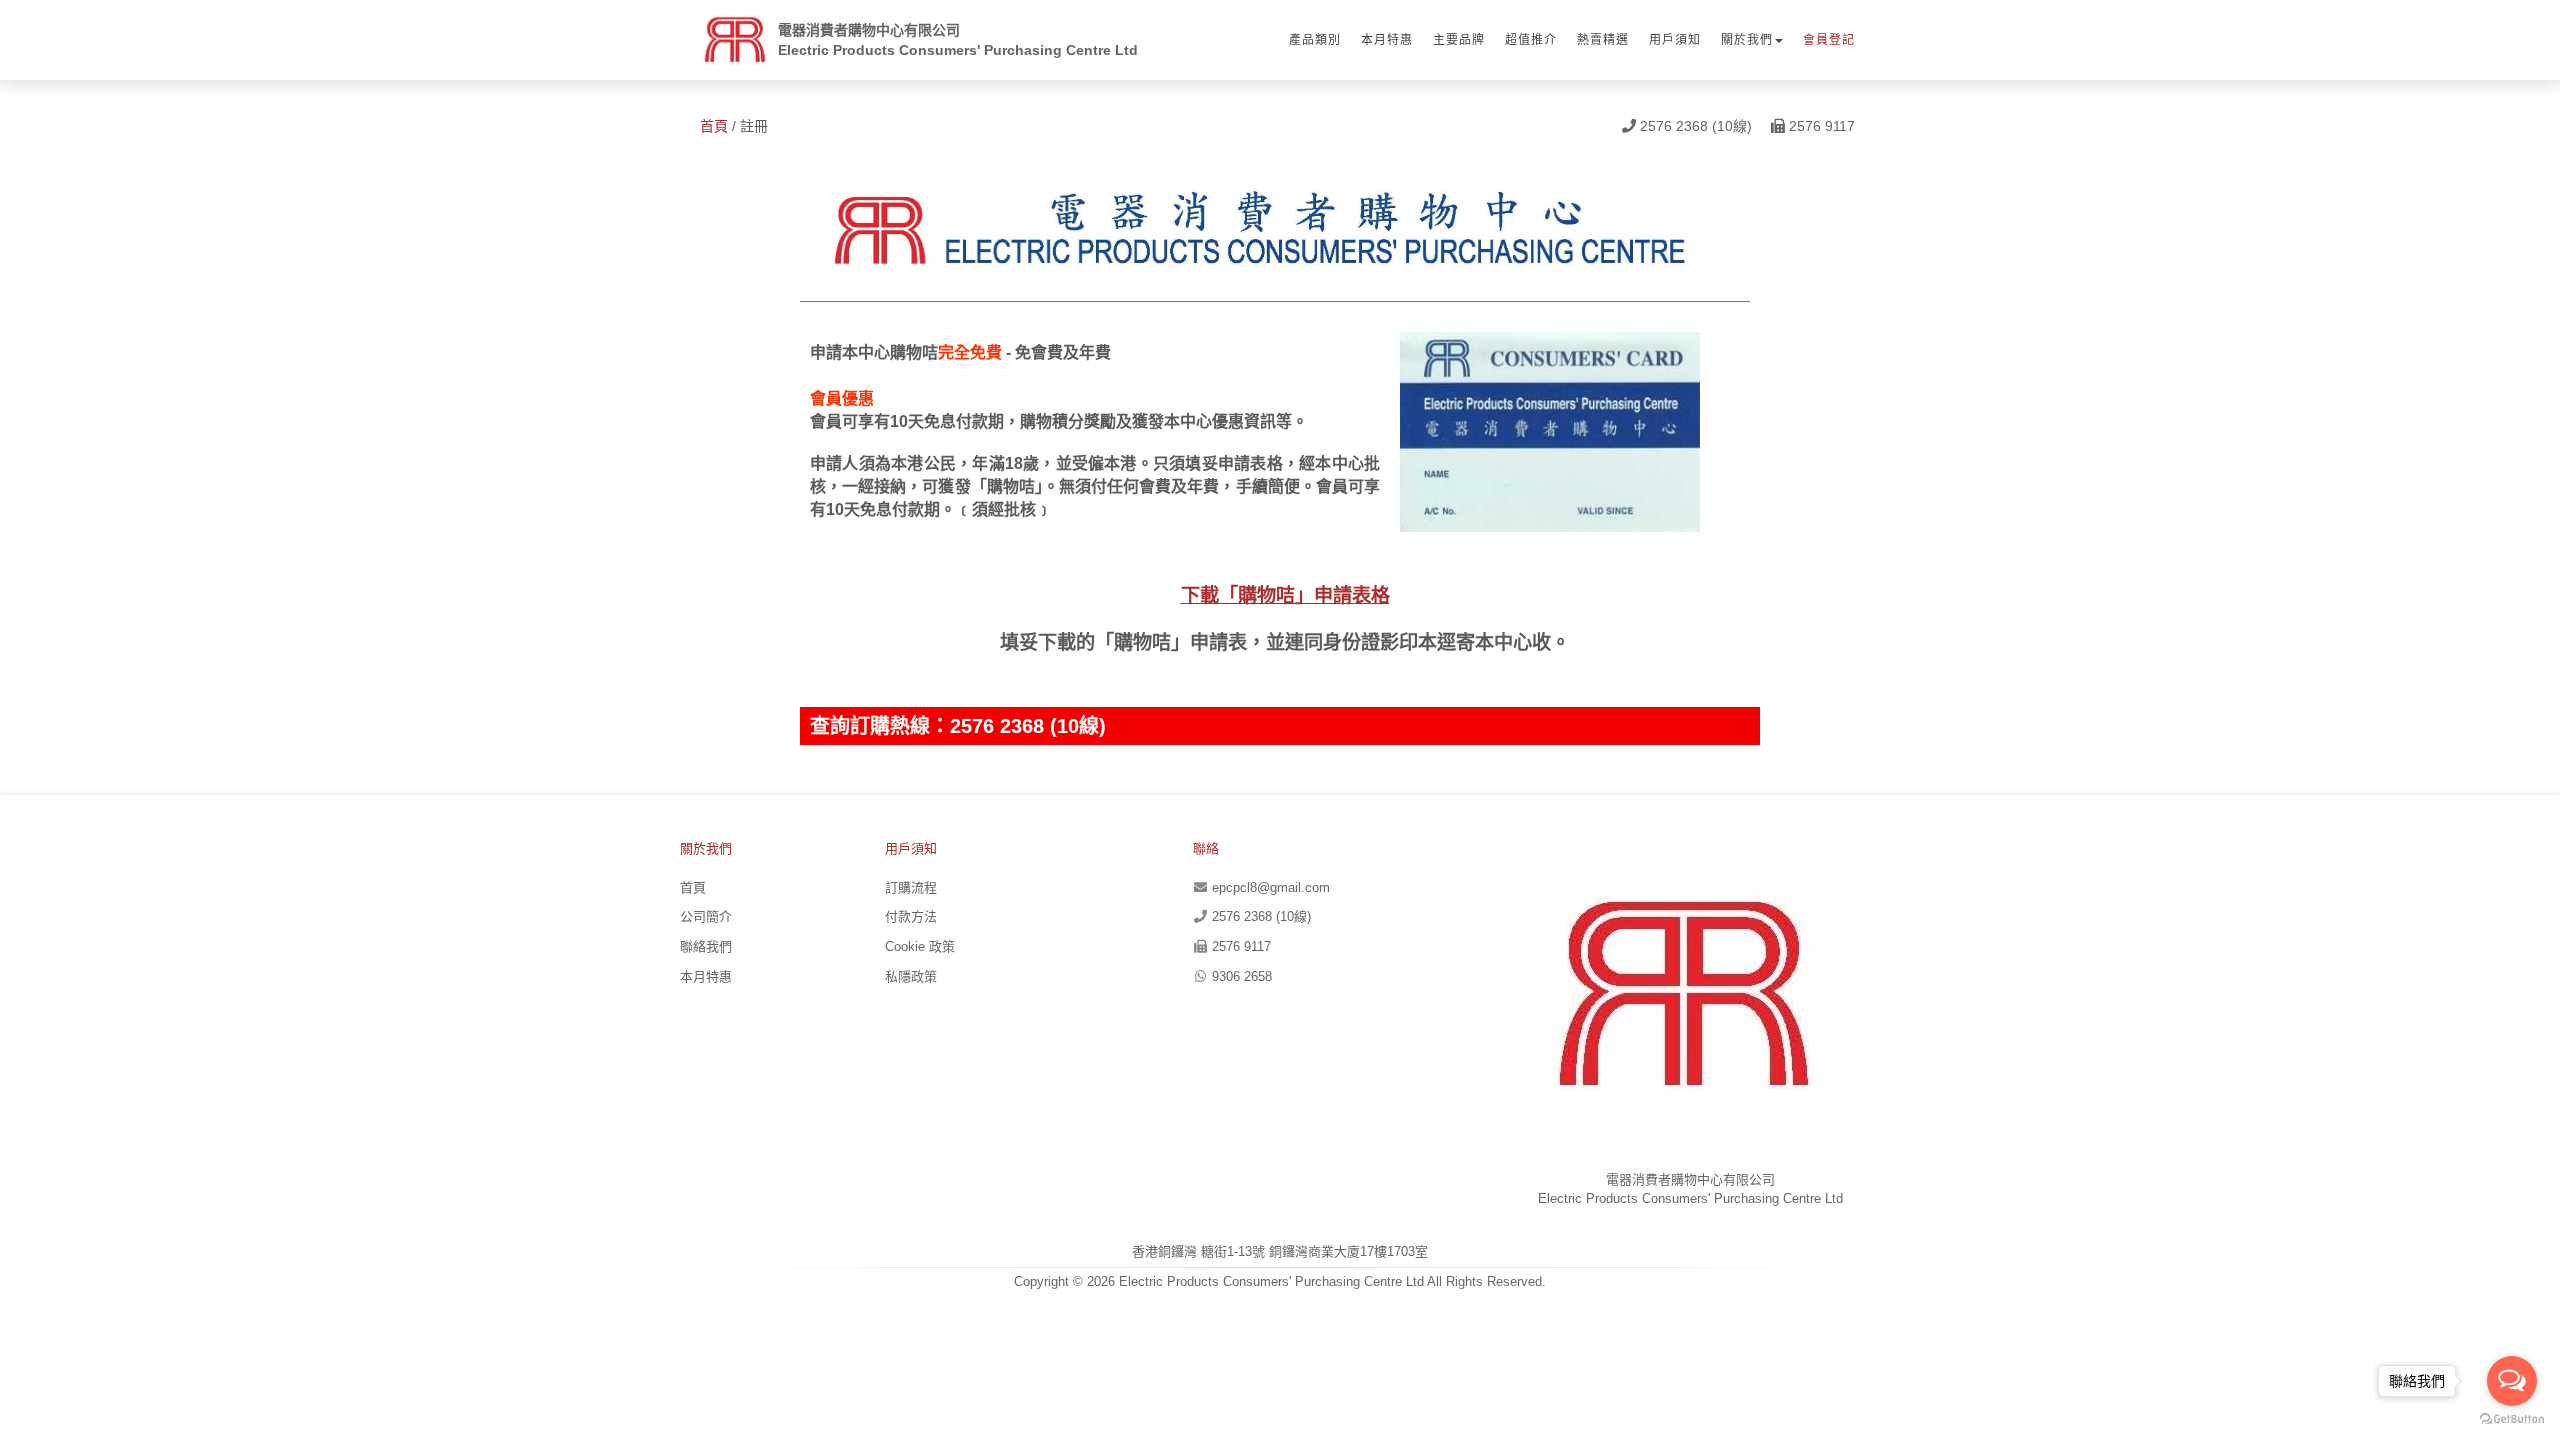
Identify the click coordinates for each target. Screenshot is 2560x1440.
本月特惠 (1387, 40)
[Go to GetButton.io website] (2512, 1419)
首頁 (714, 126)
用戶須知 (1675, 40)
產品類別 (1315, 40)
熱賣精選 (1603, 40)
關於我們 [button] (1747, 40)
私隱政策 (911, 976)
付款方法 (911, 916)
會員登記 (1829, 40)
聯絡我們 (706, 946)
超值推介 (1531, 40)
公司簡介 (706, 916)
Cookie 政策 (920, 946)
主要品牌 (1459, 40)
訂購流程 (911, 887)
